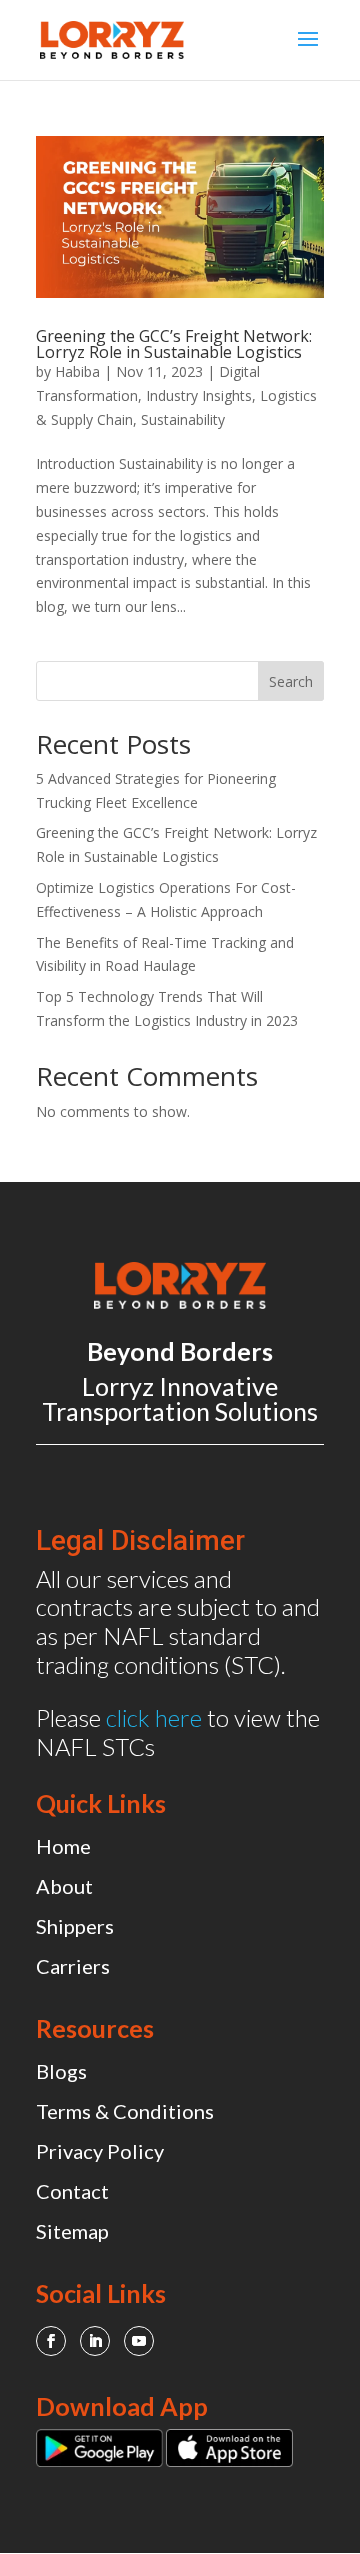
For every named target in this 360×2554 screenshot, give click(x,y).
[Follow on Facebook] (51, 2341)
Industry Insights (199, 395)
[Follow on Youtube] (139, 2341)
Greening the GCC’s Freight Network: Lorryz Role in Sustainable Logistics (174, 344)
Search (291, 681)
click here (154, 1717)
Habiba (77, 371)
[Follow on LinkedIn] (95, 2341)
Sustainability (183, 419)
